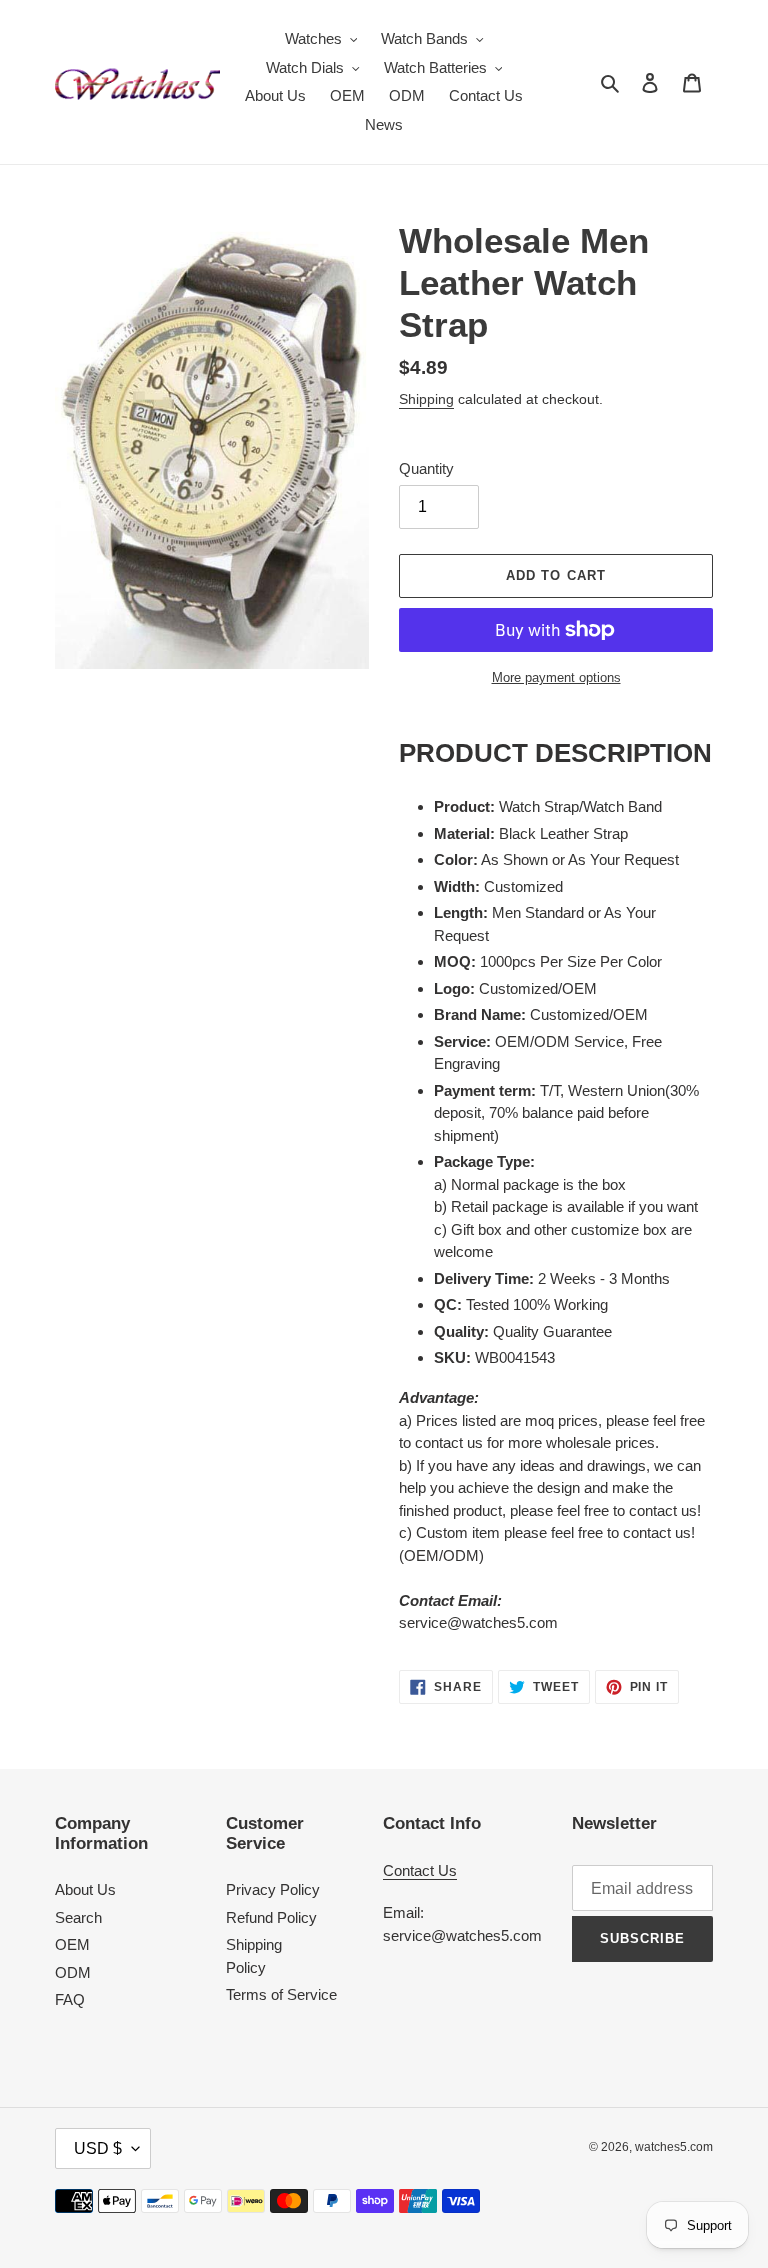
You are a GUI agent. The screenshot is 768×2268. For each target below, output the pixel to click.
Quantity (426, 468)
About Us (85, 1889)
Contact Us (420, 1870)
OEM (72, 1944)
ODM (73, 1972)
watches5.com (674, 2147)
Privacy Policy (273, 1889)
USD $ (98, 2148)
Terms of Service (281, 1994)
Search (78, 1917)
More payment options (556, 677)
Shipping (426, 399)
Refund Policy (271, 1917)
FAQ (70, 1999)
